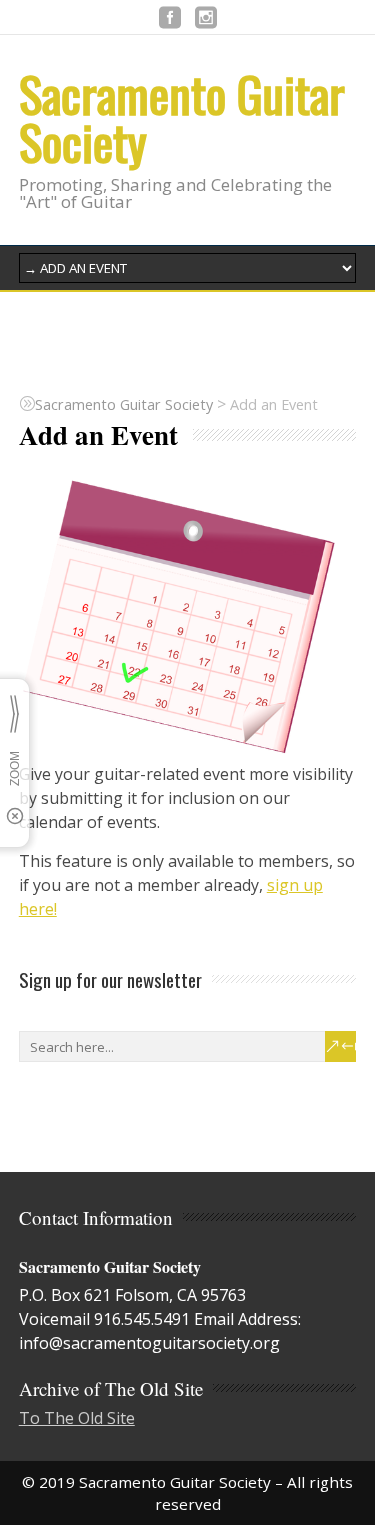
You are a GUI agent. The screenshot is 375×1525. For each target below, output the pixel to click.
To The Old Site (77, 1418)
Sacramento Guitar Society (182, 117)
